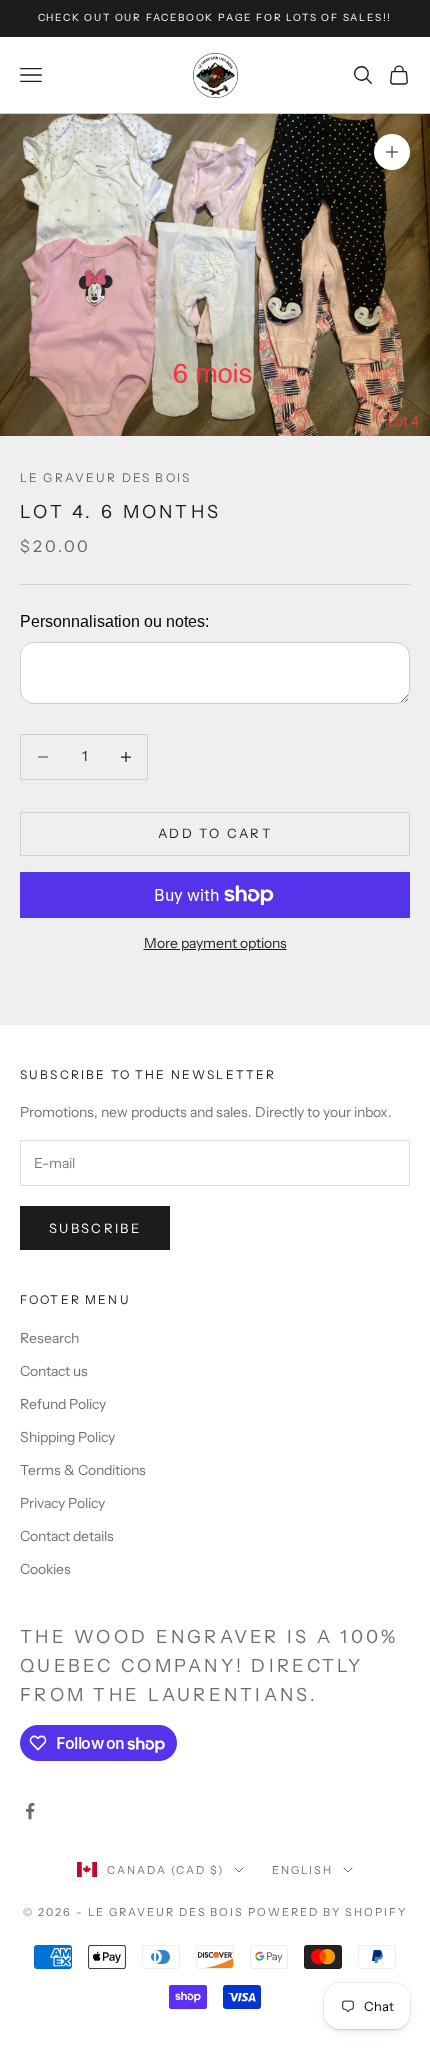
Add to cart (215, 833)
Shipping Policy (67, 1437)
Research (49, 1338)
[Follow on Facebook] (30, 1811)
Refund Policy (63, 1404)
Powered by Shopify (327, 1912)
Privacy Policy (62, 1503)
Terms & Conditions (83, 1470)
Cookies (45, 1569)
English (302, 1870)
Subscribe (95, 1228)
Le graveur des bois (105, 477)
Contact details (67, 1536)
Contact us (54, 1371)
